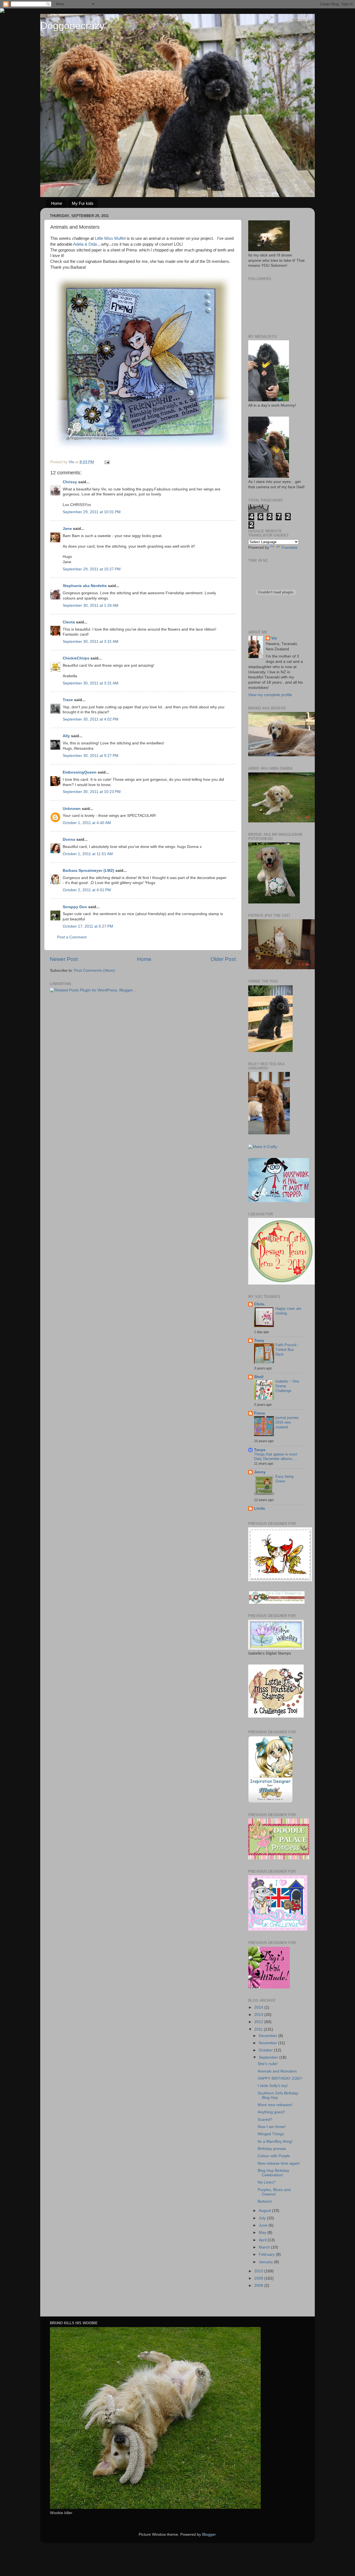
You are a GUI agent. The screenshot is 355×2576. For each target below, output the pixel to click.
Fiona (259, 1413)
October (266, 2050)
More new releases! (275, 2105)
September (269, 2057)
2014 (259, 2007)
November (268, 2043)
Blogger (209, 2535)
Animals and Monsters (277, 2071)
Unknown (72, 809)
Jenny (260, 1472)
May (263, 2233)
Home (57, 203)
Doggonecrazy (72, 26)
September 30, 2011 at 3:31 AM (91, 642)
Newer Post (64, 959)
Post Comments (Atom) (95, 970)
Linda (259, 1508)
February (267, 2254)
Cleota (69, 622)
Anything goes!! (271, 2112)
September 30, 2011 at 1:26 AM (91, 605)
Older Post (223, 959)
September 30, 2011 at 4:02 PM (91, 719)
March (265, 2247)
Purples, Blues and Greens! (274, 2192)
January (266, 2262)
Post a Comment (72, 937)
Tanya (260, 1450)
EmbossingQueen (80, 772)
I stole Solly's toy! (273, 2086)
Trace (68, 700)
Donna (69, 839)
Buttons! (265, 2201)
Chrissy (70, 482)
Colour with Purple (274, 2156)
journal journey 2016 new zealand (287, 1422)
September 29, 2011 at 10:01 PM (92, 512)
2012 (259, 2022)
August (265, 2211)
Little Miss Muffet (110, 238)
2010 (259, 2271)
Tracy (259, 1340)
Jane (68, 529)
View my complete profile (270, 695)
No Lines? (267, 2182)
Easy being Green (284, 1479)
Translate (289, 547)
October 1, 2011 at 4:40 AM (87, 823)
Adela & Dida (85, 244)
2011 (259, 2029)
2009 (259, 2278)
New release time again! (279, 2163)
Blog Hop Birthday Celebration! (273, 2173)
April (263, 2240)
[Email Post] (107, 462)
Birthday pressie (272, 2149)
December (268, 2036)
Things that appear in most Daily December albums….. (276, 1457)
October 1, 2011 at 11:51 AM (88, 854)
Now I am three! (272, 2127)
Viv (274, 638)
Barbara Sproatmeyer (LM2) (88, 871)
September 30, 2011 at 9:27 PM (91, 756)
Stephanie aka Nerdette (85, 586)
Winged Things (271, 2134)
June (264, 2225)
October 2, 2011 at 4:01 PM (87, 890)
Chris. (260, 1304)
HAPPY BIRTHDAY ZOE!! (280, 2078)
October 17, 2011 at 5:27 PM (88, 926)
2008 (259, 2286)
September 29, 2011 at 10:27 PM (92, 569)
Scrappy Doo (75, 907)
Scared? (265, 2120)
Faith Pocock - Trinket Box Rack (287, 1349)
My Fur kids (83, 203)
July (263, 2218)
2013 (259, 2015)
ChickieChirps (76, 658)
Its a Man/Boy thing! (275, 2141)
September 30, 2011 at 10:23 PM (92, 792)
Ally (66, 736)
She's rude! (268, 2064)
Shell (259, 1377)
